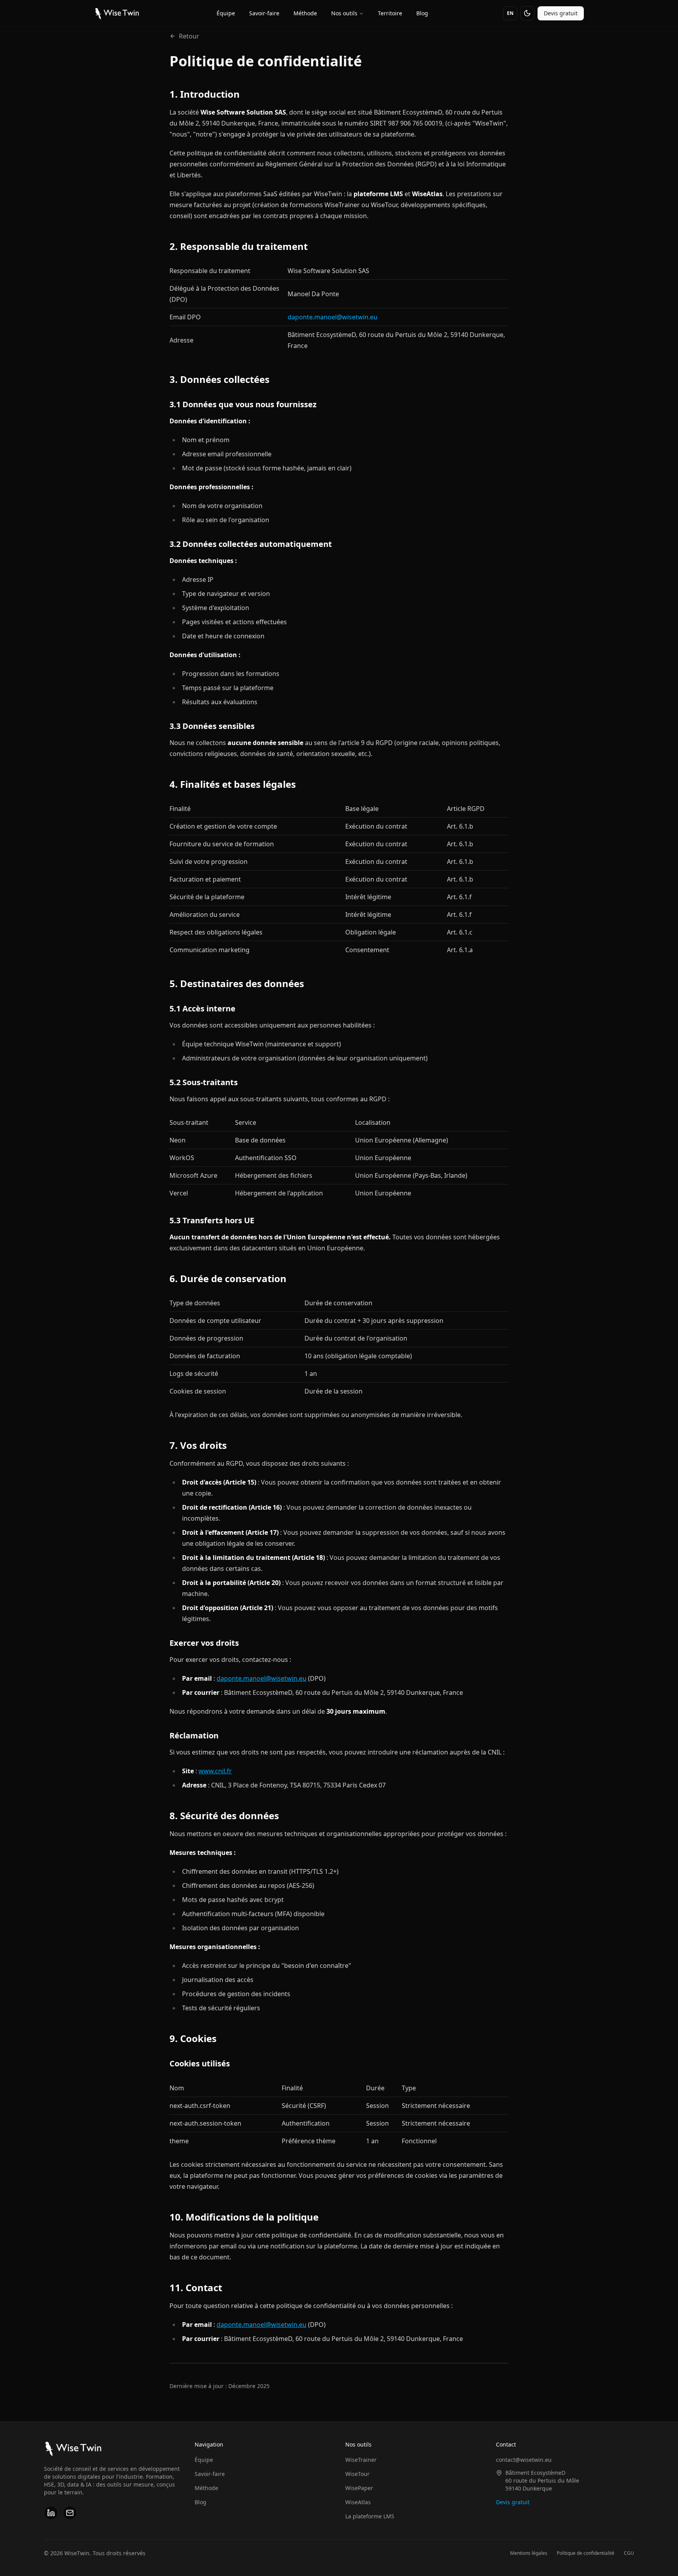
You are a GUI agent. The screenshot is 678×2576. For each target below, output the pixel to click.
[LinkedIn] (51, 2513)
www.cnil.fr (215, 1771)
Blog (422, 13)
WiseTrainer (361, 2460)
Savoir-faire (264, 13)
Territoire (390, 13)
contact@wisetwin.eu (524, 2460)
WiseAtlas (358, 2502)
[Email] (70, 2513)
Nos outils (344, 13)
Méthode (305, 13)
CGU (629, 2553)
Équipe (226, 13)
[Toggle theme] (527, 13)
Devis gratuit (561, 13)
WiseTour (357, 2474)
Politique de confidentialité (586, 2553)
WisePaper (359, 2488)
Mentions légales (529, 2553)
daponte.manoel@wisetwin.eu (333, 317)
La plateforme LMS (370, 2516)
